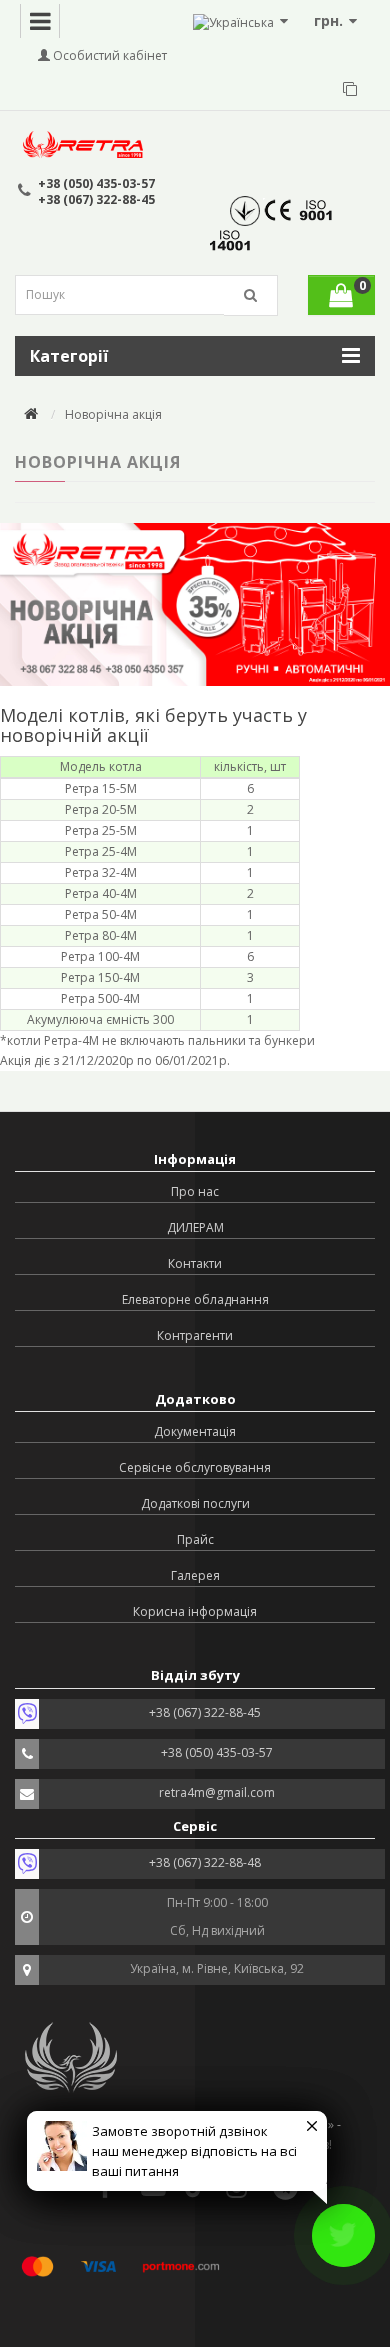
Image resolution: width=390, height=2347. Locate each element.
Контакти (195, 1263)
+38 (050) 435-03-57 (96, 183)
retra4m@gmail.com (217, 1792)
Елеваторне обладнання (195, 1299)
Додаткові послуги (195, 1503)
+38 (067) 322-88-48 (205, 1862)
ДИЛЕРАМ (195, 1227)
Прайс (195, 1539)
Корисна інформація (195, 1611)
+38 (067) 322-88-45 (96, 199)
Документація (195, 1431)
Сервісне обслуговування (195, 1467)
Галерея (195, 1575)
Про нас (195, 1191)
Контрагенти (195, 1335)
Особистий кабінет (108, 55)
